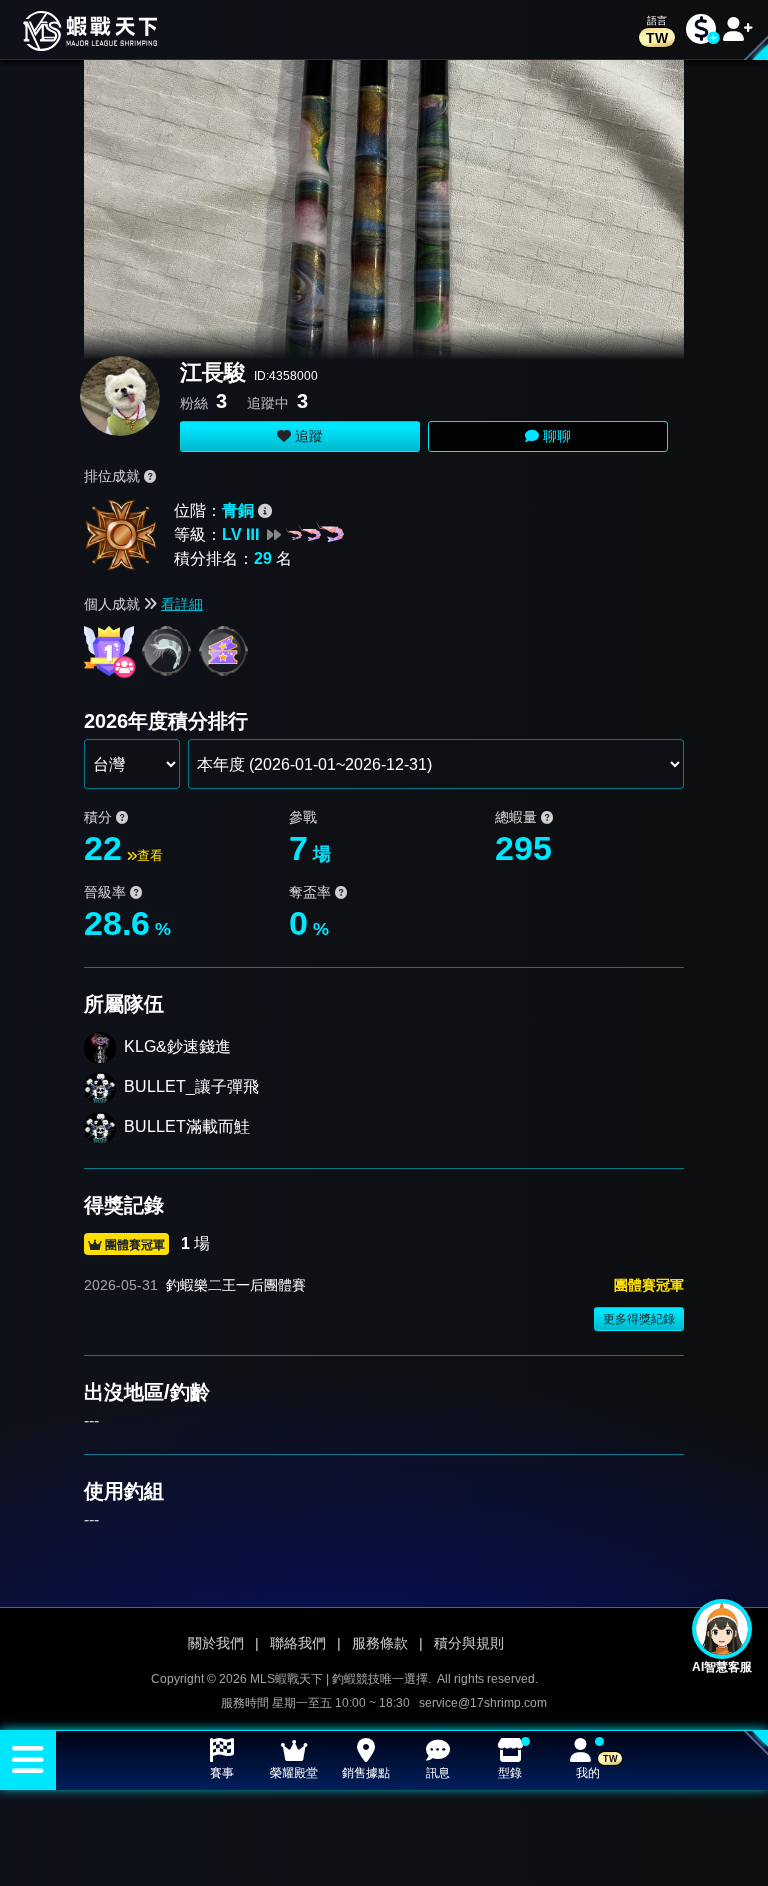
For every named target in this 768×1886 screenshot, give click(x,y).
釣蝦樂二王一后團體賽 (236, 1285)
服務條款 (380, 1643)
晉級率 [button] (107, 892)
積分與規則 (469, 1643)
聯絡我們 (298, 1643)
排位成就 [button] (114, 476)
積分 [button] (100, 817)
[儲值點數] (701, 29)
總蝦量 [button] (518, 817)
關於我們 (216, 1643)
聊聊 (555, 436)
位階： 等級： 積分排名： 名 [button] (233, 534)
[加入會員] (738, 29)
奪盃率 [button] (312, 892)
